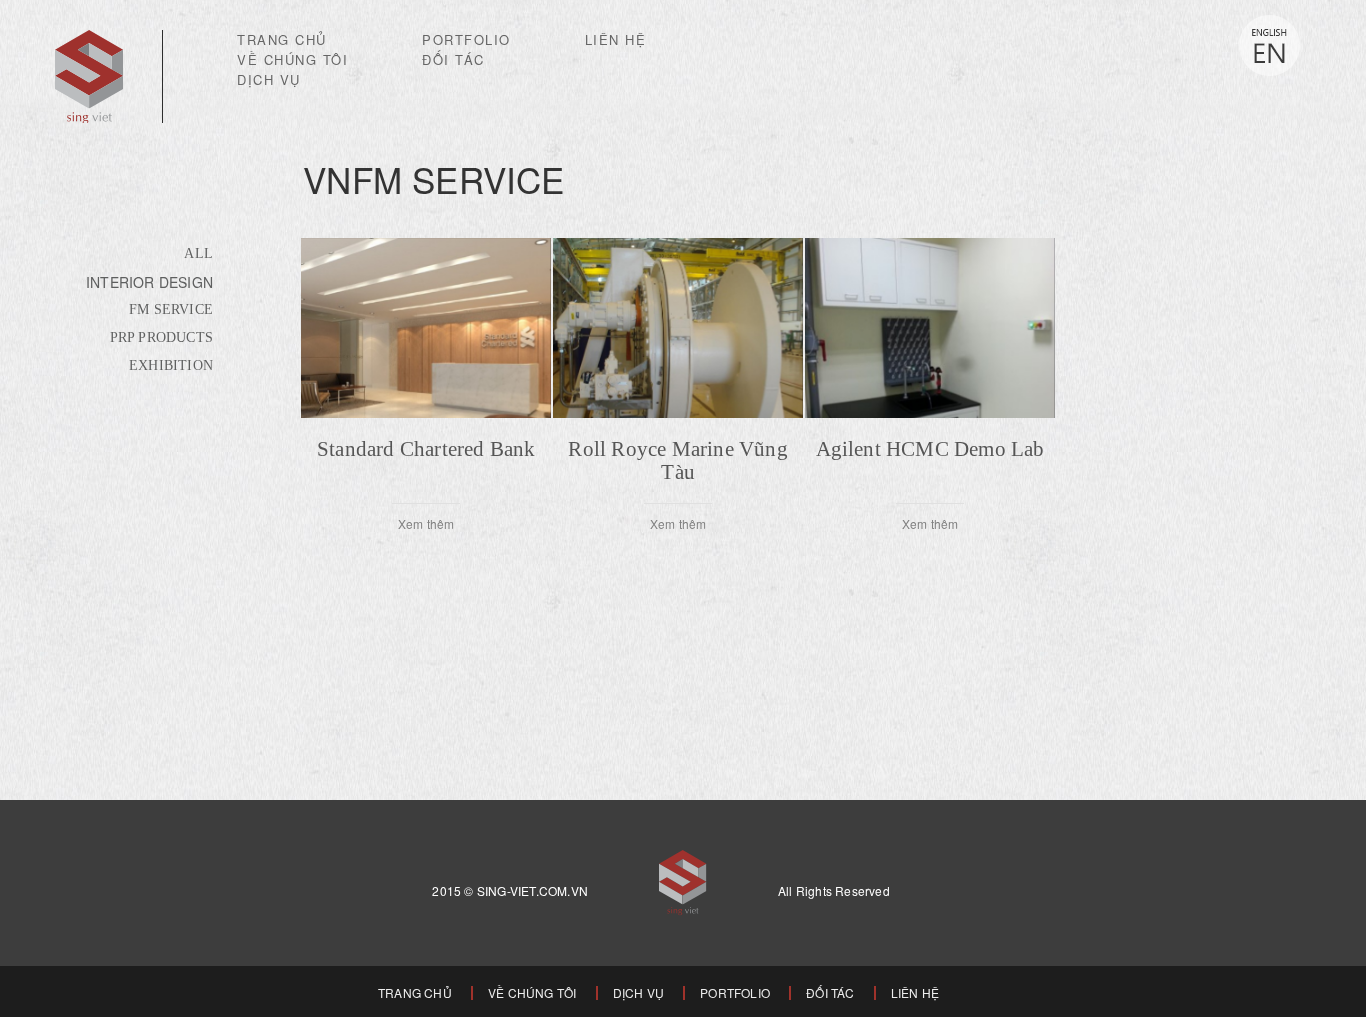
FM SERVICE (171, 309)
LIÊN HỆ (616, 39)
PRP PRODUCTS (161, 337)
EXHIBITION (171, 365)
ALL (198, 253)
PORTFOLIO (466, 39)
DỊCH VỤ (269, 79)
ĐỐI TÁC (453, 59)
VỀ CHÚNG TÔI (292, 59)
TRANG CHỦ (282, 39)
